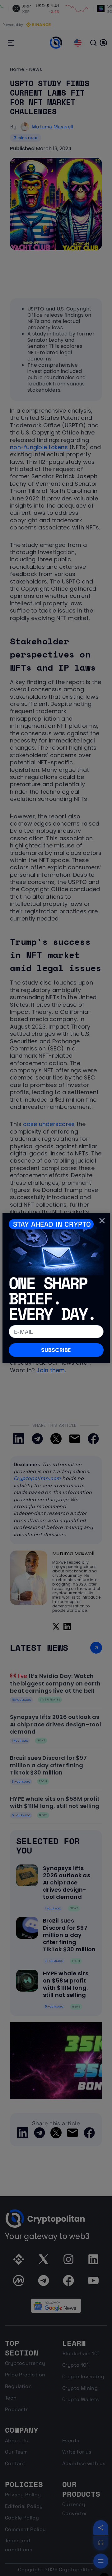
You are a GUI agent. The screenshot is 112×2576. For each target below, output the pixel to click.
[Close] (102, 1220)
